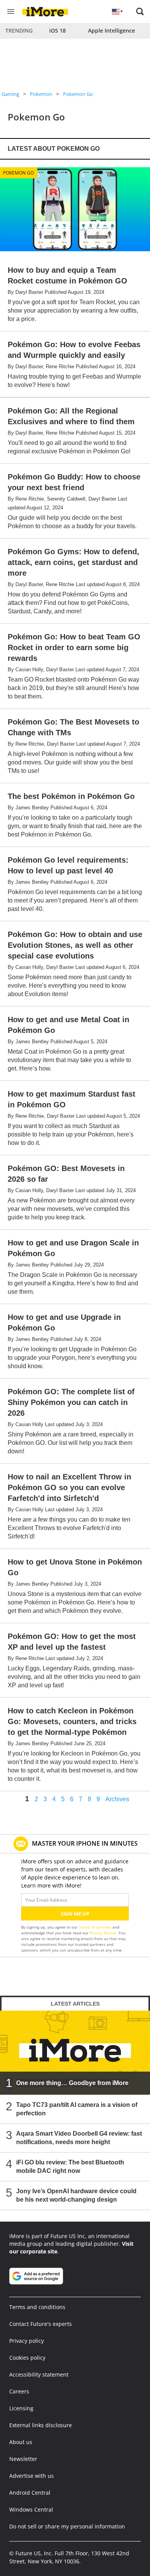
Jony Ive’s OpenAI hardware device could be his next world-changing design (76, 2195)
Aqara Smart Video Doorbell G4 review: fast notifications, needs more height (79, 2138)
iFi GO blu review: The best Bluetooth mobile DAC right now (70, 2167)
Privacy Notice (103, 1933)
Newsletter (23, 2459)
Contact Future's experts (41, 2324)
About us (21, 2442)
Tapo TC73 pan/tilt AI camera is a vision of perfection (77, 2109)
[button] (140, 12)
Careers (19, 2391)
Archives (117, 1799)
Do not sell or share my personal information (67, 2526)
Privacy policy (27, 2341)
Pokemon (41, 94)
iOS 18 (57, 30)
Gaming (10, 94)
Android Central (30, 2493)
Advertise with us (32, 2476)
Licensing (21, 2408)
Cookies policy (27, 2358)
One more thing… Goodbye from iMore (72, 2083)
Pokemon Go (78, 94)
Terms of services (96, 1927)
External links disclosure (41, 2425)
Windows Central (31, 2509)
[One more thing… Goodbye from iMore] (75, 2052)
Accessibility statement (39, 2374)
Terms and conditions (37, 2307)
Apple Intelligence (112, 30)
